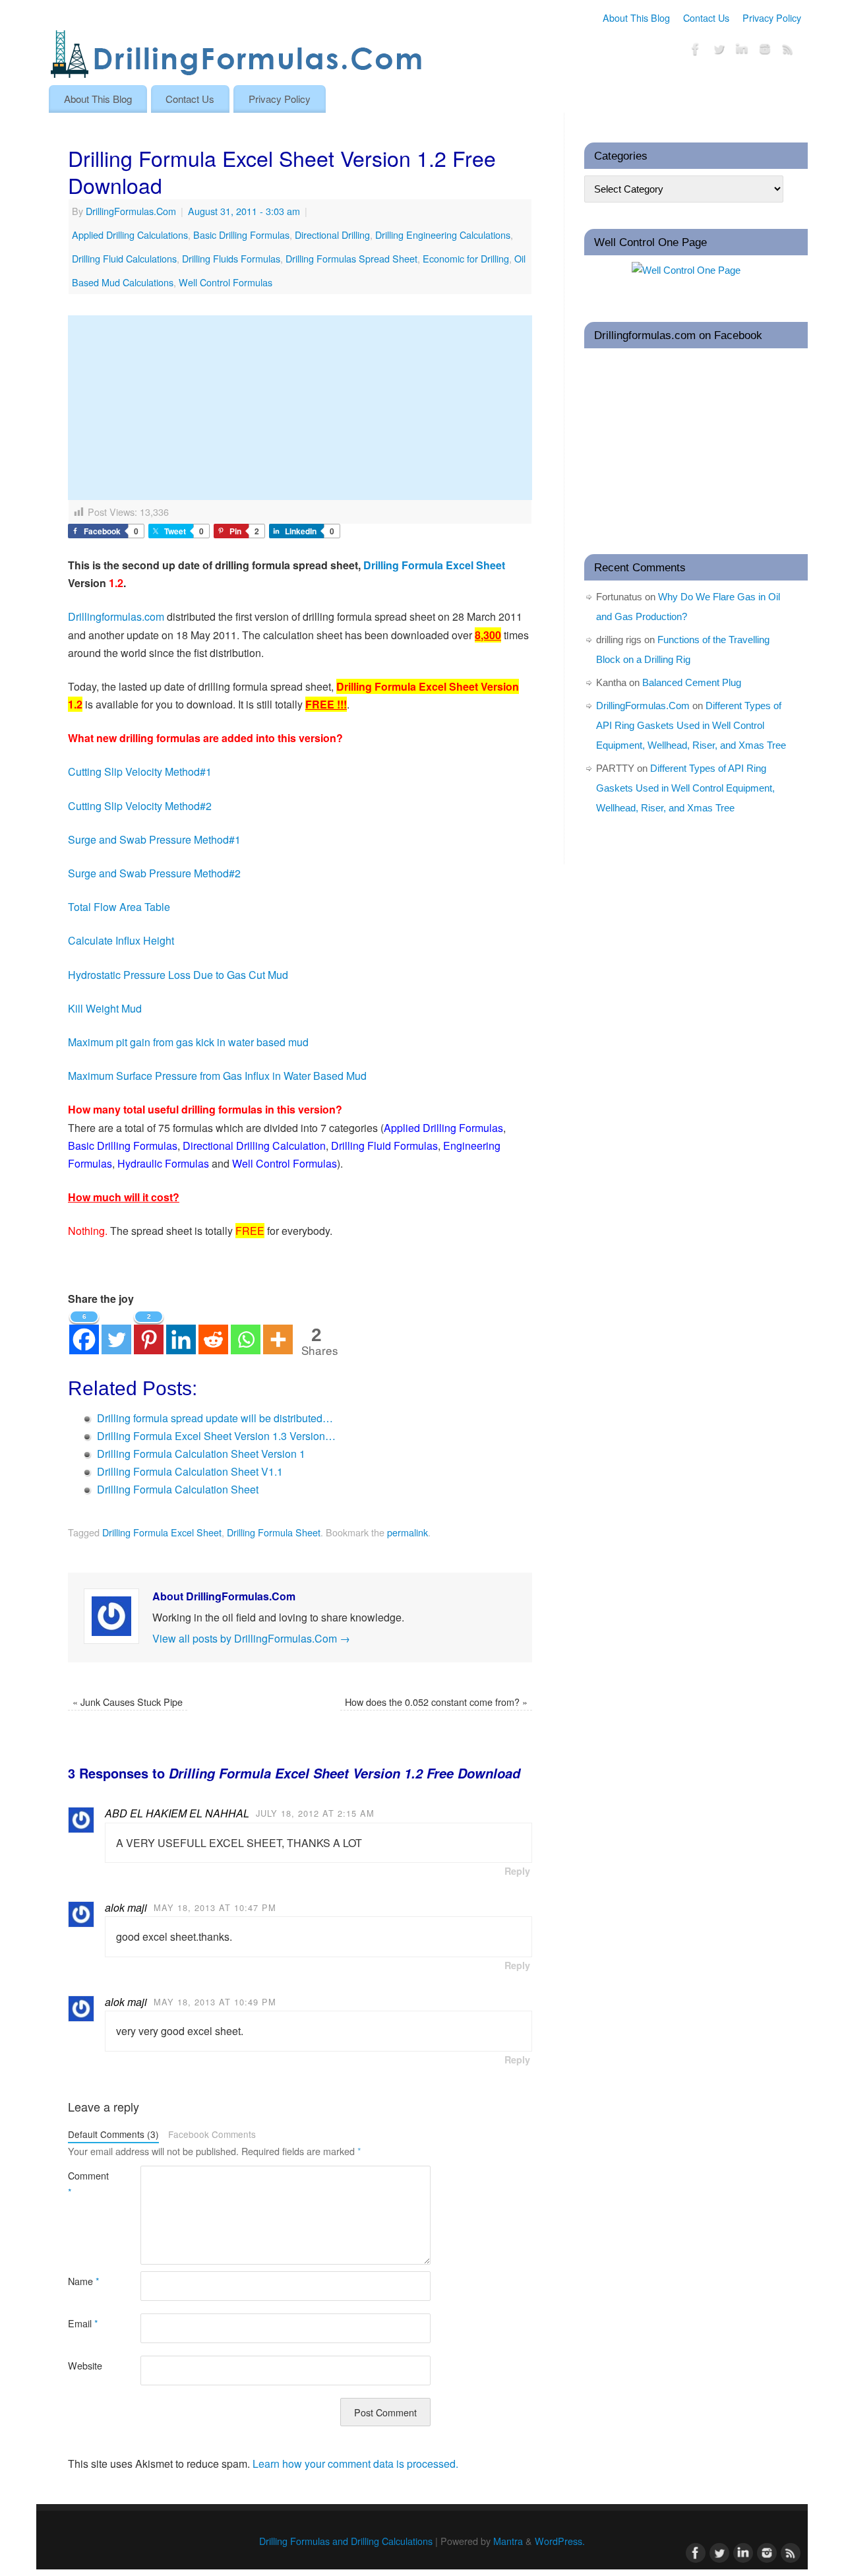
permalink (407, 1532)
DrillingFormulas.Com (131, 211)
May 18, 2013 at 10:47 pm (215, 1907)
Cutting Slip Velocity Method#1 (140, 771)
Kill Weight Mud (105, 1008)
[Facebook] (696, 51)
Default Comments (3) (113, 2134)
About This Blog (636, 17)
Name (84, 2281)
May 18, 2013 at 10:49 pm (215, 2002)
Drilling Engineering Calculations (443, 235)
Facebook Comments (212, 2134)
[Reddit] (213, 1332)
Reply (517, 1871)
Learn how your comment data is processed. (355, 2464)
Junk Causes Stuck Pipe (128, 1702)
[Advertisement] (300, 408)
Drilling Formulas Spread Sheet (351, 258)
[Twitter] (719, 51)
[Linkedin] (181, 1332)
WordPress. (560, 2541)
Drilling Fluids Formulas (231, 258)
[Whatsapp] (246, 1332)
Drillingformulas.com (116, 616)
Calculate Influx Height (121, 940)
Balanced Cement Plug (692, 682)
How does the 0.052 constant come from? (436, 1702)
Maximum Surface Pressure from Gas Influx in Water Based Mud (217, 1076)
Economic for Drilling (466, 258)
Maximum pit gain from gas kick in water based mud (188, 1042)
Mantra (508, 2541)
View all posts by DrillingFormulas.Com (251, 1638)
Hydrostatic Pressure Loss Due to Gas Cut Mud (178, 975)
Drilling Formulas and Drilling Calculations (346, 2541)
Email (83, 2323)
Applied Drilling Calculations (130, 235)
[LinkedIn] (742, 51)
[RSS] (788, 51)
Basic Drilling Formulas (241, 235)
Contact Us (706, 17)
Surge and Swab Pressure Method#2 (154, 873)
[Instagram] (765, 51)
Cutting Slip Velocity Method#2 (140, 806)
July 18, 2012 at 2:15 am (315, 1813)
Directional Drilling (332, 235)
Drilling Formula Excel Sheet (434, 565)
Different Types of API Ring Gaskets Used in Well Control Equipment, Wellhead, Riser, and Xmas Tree (691, 725)
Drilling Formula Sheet (274, 1532)
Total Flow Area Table (119, 907)
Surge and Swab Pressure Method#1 (154, 839)
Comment (86, 2183)
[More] (278, 1332)
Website (85, 2365)
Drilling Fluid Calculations (124, 258)
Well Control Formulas (226, 282)
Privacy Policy (772, 17)
